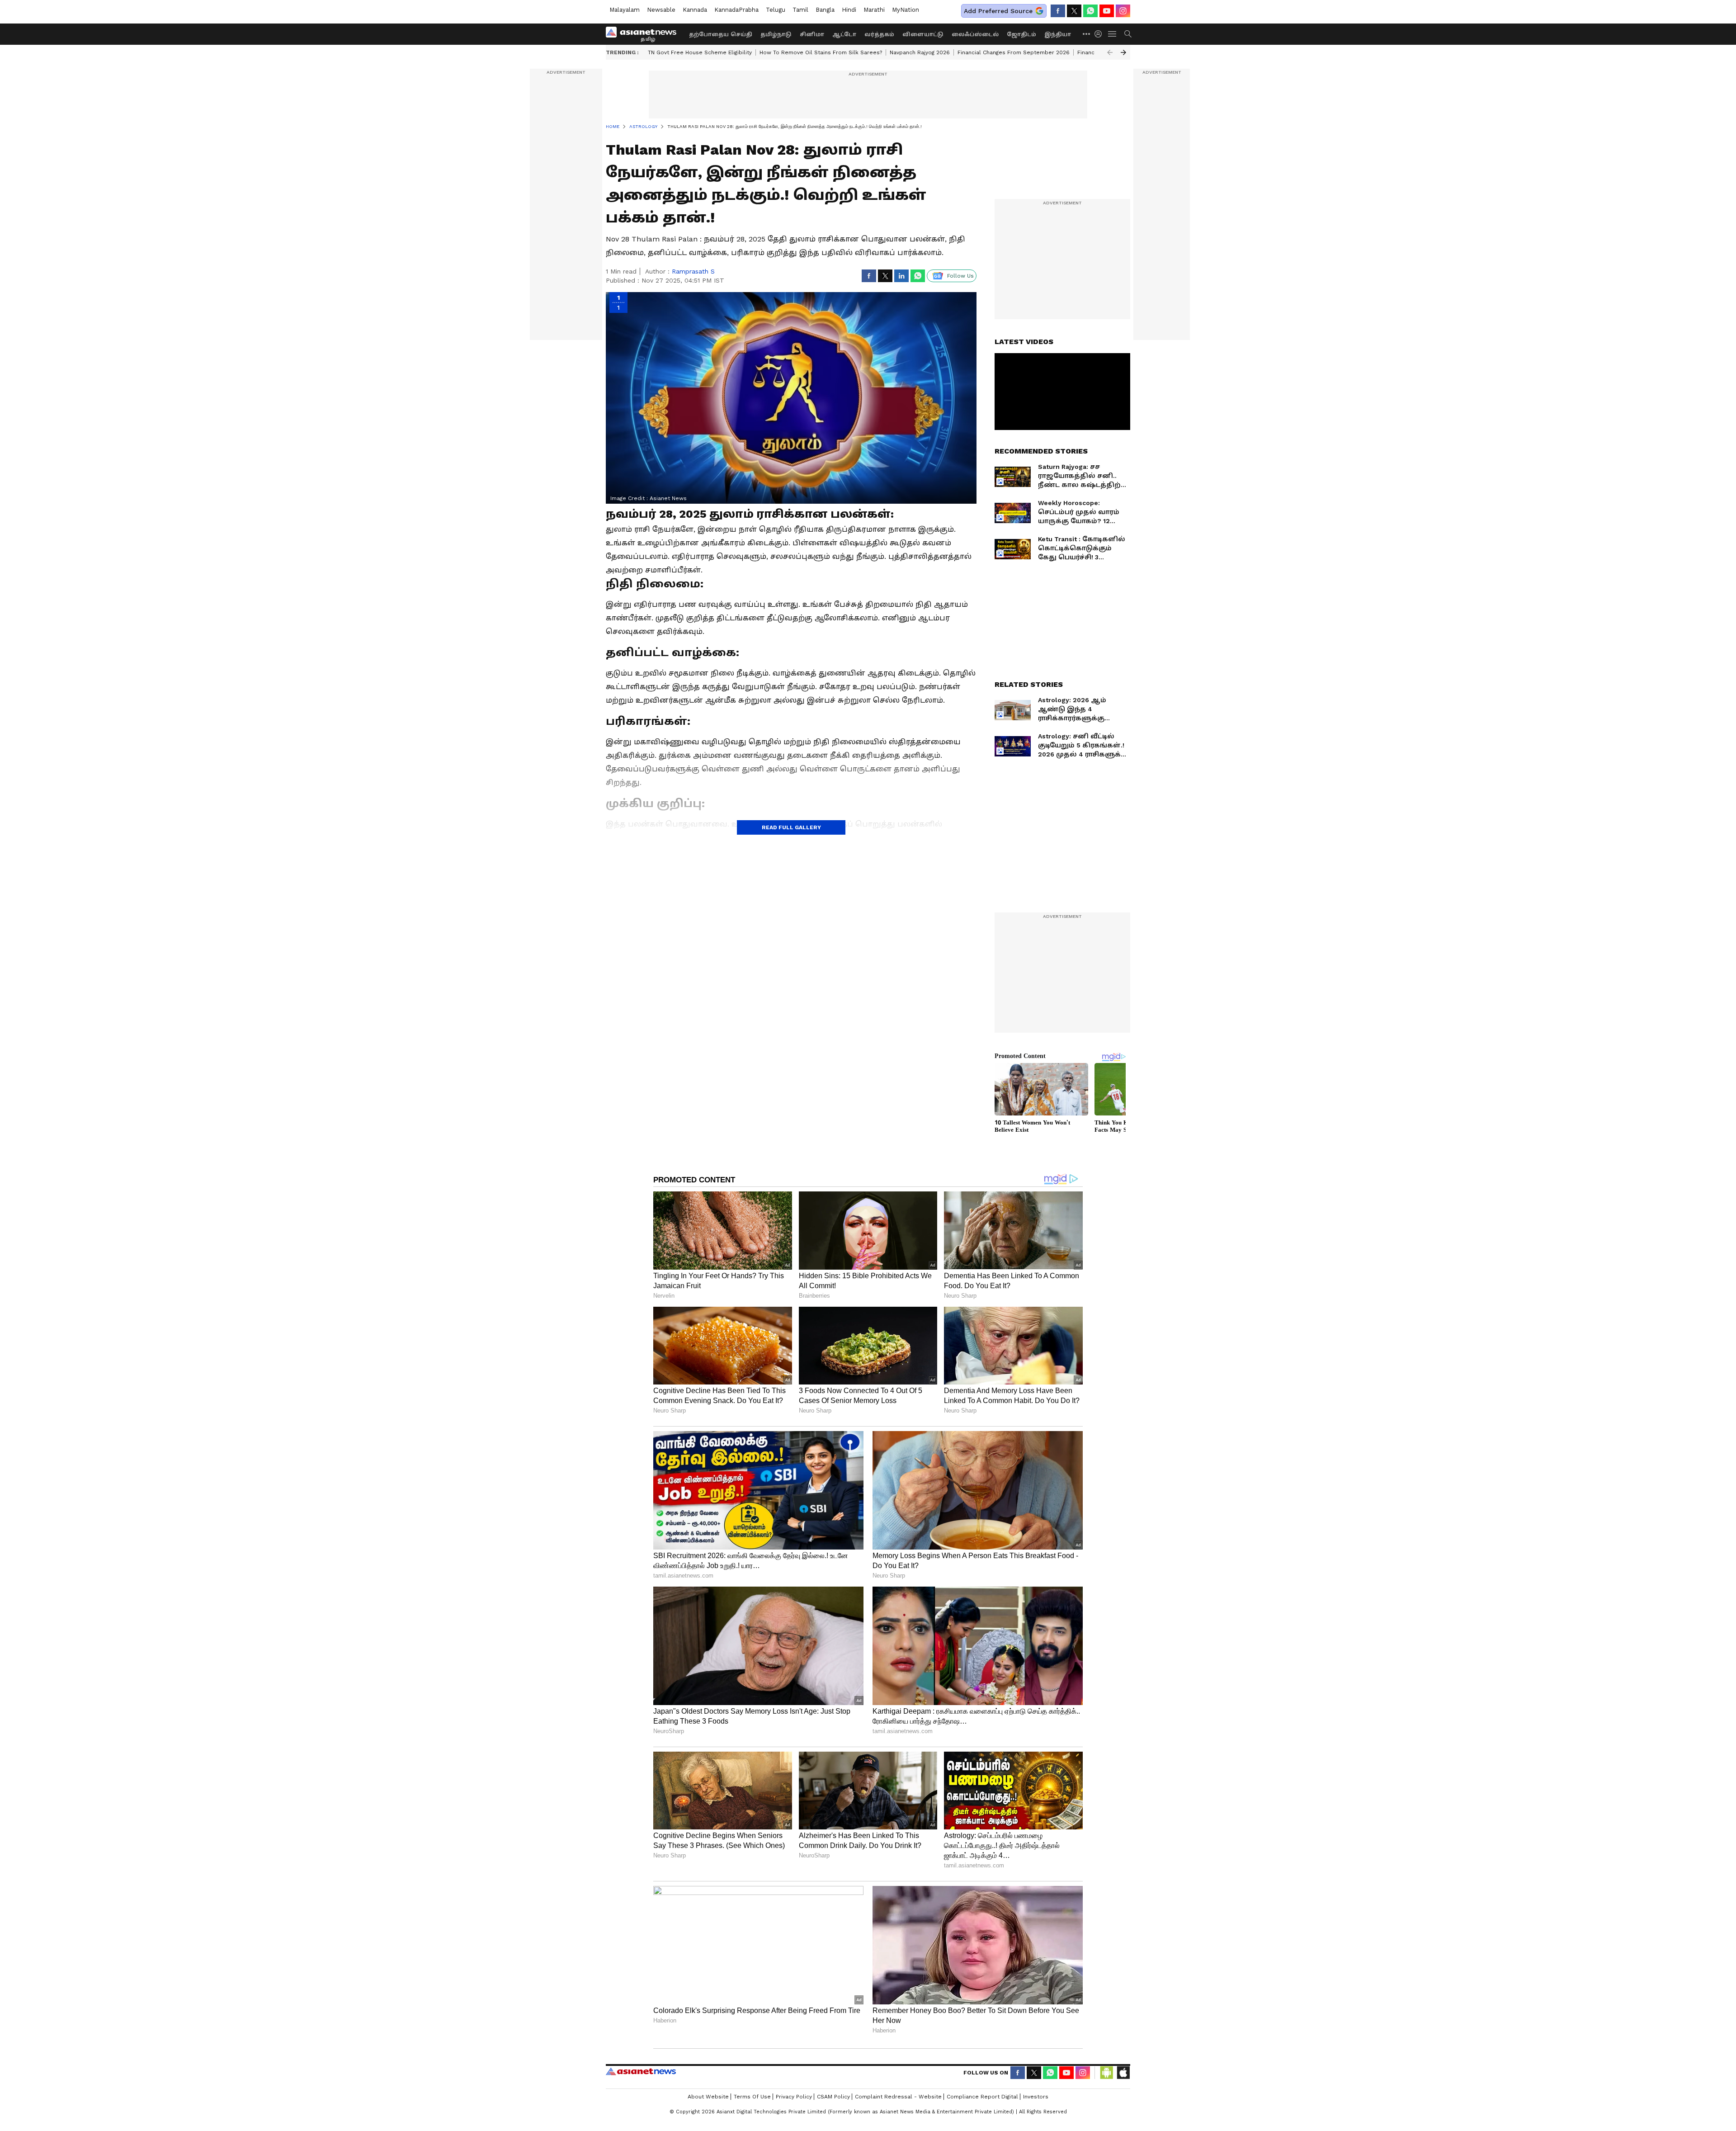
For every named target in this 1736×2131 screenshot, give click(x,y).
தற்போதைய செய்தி (721, 34)
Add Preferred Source (998, 11)
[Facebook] (1058, 11)
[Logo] (644, 34)
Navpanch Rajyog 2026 (920, 52)
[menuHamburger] (1113, 34)
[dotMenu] (1087, 34)
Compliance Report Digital (982, 2097)
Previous (1110, 52)
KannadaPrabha (736, 10)
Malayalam (625, 10)
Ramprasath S (693, 271)
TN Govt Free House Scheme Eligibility (700, 52)
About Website (708, 2097)
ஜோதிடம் (1021, 34)
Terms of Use (752, 2097)
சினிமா (812, 34)
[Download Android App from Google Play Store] (1107, 2073)
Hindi (849, 10)
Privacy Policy (794, 2097)
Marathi (874, 10)
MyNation (906, 10)
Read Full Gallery (791, 827)
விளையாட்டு (923, 34)
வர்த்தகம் (879, 34)
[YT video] (1107, 11)
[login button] (1100, 34)
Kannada (695, 10)
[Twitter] (1074, 11)
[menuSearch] (1128, 34)
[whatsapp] (1090, 11)
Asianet (641, 2071)
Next (1123, 52)
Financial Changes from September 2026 (1014, 52)
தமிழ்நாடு (776, 34)
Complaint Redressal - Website (898, 2097)
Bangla (825, 10)
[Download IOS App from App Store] (1123, 2073)
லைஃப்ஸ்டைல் (975, 34)
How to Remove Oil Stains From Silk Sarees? (821, 52)
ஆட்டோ (844, 34)
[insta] (1123, 11)
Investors (1036, 2097)
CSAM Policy (833, 2097)
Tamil (800, 10)
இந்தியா (1058, 34)
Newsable (661, 10)
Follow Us (960, 276)
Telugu (776, 10)
